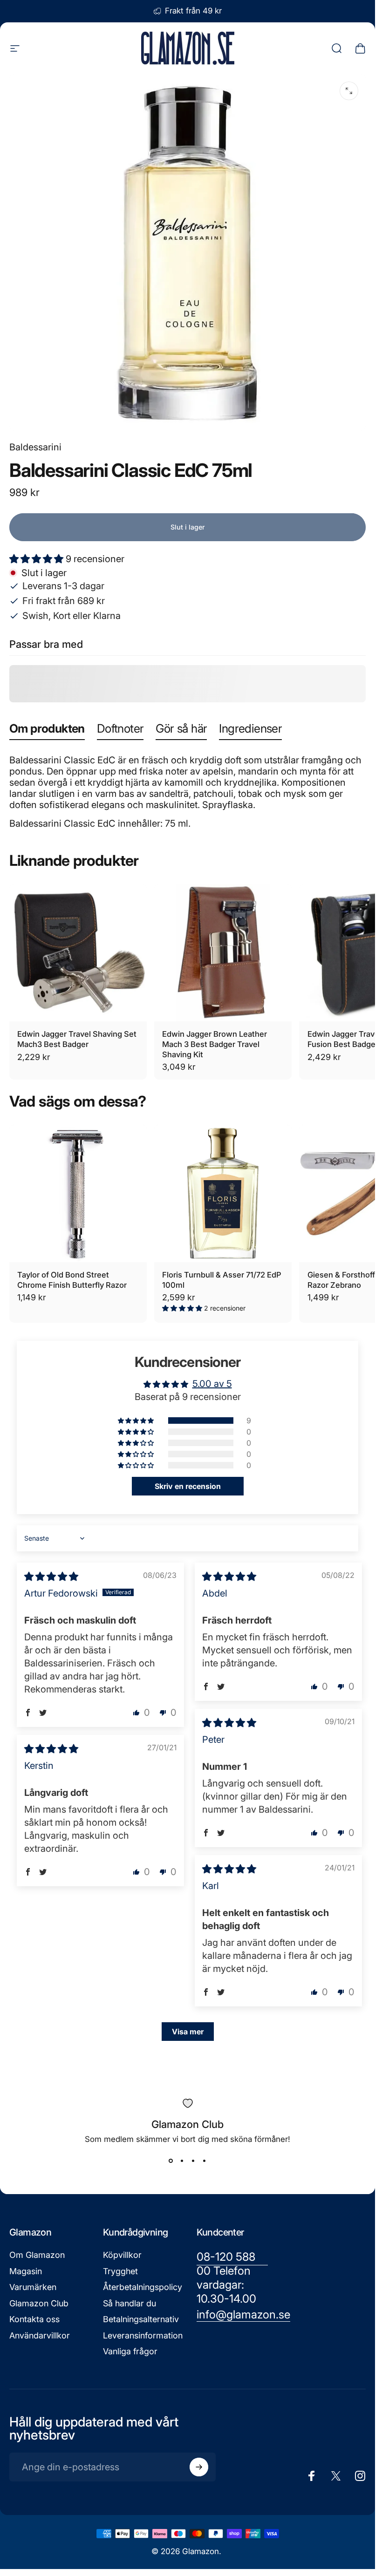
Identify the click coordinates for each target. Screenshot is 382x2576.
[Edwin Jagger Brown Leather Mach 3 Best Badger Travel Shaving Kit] (223, 953)
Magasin (26, 2271)
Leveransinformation (143, 2335)
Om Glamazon (37, 2255)
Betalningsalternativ (141, 2319)
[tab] (47, 731)
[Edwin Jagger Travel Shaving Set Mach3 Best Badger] (78, 953)
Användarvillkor (40, 2335)
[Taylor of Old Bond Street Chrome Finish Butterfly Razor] (78, 1193)
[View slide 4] (205, 2161)
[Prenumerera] (199, 2467)
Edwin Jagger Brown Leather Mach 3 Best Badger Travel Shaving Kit (215, 1044)
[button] (38, 559)
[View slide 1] (171, 2161)
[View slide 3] (193, 2161)
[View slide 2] (182, 2161)
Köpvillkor (122, 2255)
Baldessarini (35, 447)
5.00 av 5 (212, 1384)
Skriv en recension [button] (188, 1486)
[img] (51, 1577)
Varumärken (33, 2287)
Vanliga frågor (130, 2351)
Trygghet (120, 2271)
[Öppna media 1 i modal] (349, 91)
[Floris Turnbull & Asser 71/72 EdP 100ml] (223, 1193)
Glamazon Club (39, 2303)
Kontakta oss (34, 2319)
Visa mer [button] (188, 2032)
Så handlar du (130, 2303)
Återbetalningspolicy (143, 2287)
